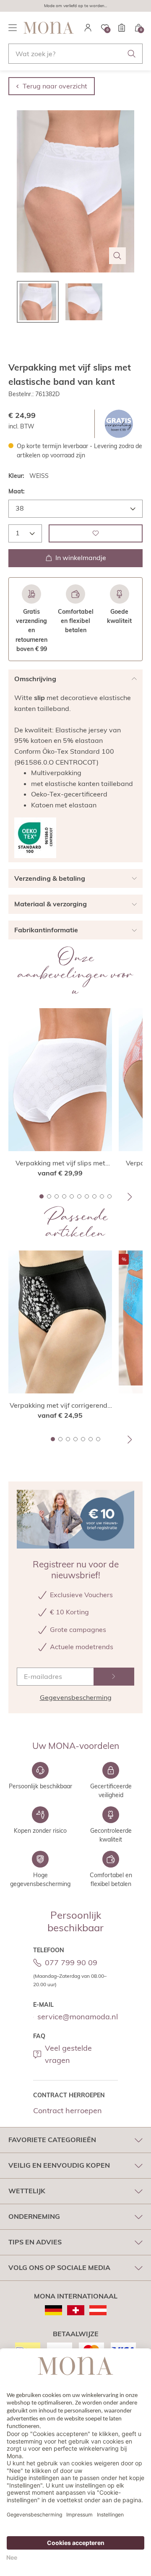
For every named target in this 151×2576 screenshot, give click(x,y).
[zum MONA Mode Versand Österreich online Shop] (98, 2310)
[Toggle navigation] (13, 28)
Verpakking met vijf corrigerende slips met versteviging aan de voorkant (60, 1406)
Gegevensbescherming (76, 1697)
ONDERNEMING (34, 2216)
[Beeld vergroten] (117, 256)
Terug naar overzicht (55, 86)
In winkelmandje (81, 558)
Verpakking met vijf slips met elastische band (60, 1163)
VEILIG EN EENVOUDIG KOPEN (59, 2165)
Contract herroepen (68, 2110)
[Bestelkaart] (122, 28)
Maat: (17, 491)
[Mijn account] (88, 28)
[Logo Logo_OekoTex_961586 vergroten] (35, 838)
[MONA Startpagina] (49, 28)
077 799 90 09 (71, 1962)
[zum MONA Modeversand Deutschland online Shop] (53, 2310)
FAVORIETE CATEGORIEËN (52, 2140)
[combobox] (75, 54)
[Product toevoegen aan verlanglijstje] (96, 533)
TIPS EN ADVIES (35, 2242)
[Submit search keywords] (132, 54)
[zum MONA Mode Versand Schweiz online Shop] (76, 2310)
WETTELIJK (27, 2191)
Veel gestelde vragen (68, 2054)
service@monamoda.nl (78, 2017)
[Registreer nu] (114, 1677)
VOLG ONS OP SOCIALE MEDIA (59, 2267)
